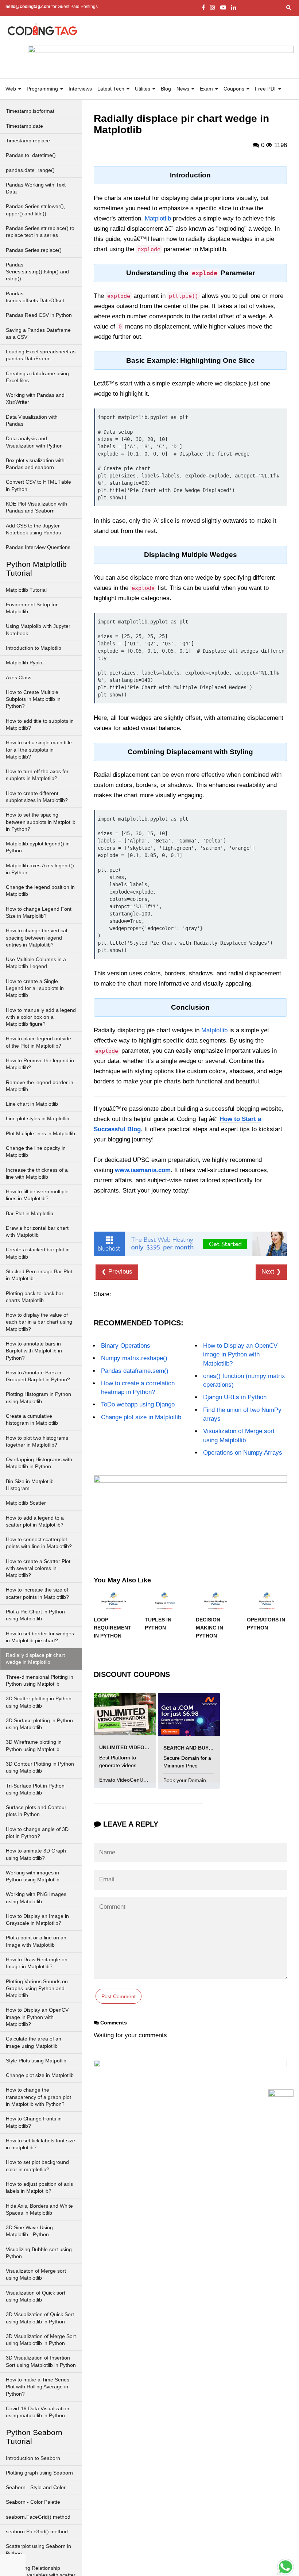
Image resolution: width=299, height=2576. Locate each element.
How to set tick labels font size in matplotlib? (40, 2144)
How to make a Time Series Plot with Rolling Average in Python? (38, 2387)
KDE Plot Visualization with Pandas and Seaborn (36, 507)
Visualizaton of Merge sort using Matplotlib (36, 2274)
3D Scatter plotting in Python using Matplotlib (39, 1702)
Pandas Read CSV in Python (39, 315)
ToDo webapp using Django (138, 1404)
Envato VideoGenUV (124, 1780)
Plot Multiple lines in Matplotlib (40, 1134)
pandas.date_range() (30, 170)
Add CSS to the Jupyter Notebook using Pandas (33, 529)
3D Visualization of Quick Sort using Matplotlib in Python (40, 2318)
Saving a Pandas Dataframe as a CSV (38, 334)
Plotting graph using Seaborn (39, 2473)
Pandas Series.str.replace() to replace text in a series (40, 232)
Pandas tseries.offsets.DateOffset (35, 297)
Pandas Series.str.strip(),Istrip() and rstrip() (37, 272)
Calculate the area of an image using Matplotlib (34, 2042)
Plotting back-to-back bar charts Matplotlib (35, 1297)
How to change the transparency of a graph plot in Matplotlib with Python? (38, 2097)
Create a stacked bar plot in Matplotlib (38, 1253)
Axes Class (19, 678)
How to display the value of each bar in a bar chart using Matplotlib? (39, 1322)
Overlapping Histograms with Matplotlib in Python (39, 1463)
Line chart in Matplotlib (32, 1104)
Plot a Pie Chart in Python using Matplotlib (35, 1615)
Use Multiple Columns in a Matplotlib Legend (36, 963)
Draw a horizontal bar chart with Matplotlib (37, 1232)
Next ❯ (271, 1272)
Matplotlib (158, 218)
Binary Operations (126, 1346)
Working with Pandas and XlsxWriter (35, 399)
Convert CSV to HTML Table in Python (38, 485)
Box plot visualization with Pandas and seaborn (35, 464)
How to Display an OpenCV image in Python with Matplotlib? (37, 2017)
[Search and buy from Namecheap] (189, 1714)
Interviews (80, 89)
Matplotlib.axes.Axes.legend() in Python (40, 869)
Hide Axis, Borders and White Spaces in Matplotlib (39, 2210)
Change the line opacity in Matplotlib (36, 1152)
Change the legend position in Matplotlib (40, 891)
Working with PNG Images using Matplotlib (36, 1898)
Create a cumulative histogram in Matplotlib (32, 1420)
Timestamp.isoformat (30, 111)
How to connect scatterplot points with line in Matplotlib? (39, 1543)
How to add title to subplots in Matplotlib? (40, 725)
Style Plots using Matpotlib (36, 2061)
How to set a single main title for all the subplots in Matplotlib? (39, 750)
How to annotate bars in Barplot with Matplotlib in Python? (34, 1351)
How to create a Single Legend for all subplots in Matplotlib (35, 988)
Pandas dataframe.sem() (135, 1371)
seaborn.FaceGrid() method (38, 2517)
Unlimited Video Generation (139, 1747)
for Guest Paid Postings (52, 7)
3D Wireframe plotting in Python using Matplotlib (34, 1746)
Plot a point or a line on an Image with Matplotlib (36, 1941)
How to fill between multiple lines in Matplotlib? (37, 1195)
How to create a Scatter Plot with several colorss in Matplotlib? (38, 1569)
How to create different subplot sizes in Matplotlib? (37, 797)
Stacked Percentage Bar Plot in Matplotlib (39, 1275)
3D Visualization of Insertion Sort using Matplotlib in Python (41, 2361)
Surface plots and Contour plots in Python (36, 1811)
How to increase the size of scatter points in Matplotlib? (37, 1593)
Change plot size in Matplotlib (40, 2075)
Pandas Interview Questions (38, 547)
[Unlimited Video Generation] (125, 1714)
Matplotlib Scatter (26, 1503)
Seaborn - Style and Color (36, 2487)
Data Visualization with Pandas (32, 421)
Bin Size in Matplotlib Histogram (30, 1485)
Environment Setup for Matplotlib (32, 608)
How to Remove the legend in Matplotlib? (40, 1064)
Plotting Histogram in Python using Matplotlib (38, 1398)
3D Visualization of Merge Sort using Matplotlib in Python (41, 2340)
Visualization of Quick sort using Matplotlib (36, 2296)
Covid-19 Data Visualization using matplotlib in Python (38, 2412)
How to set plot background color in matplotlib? (37, 2166)
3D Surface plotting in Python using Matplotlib (39, 1724)
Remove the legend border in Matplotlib (40, 1086)
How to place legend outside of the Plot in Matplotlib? (38, 1042)
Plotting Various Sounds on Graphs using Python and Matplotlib (37, 1989)
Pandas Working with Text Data (36, 188)
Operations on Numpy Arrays (243, 1453)
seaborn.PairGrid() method (37, 2532)
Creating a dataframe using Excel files (37, 377)
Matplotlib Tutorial (26, 590)
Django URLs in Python (235, 1397)
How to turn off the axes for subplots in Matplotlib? (37, 775)
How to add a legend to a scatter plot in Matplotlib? (35, 1521)
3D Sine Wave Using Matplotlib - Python (29, 2231)
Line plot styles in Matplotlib (38, 1119)
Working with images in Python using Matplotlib (33, 1876)
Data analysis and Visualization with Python (34, 442)
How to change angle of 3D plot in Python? (37, 1833)
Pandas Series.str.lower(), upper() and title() (36, 210)
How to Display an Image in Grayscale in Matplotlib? (37, 1920)
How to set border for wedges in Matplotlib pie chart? (40, 1637)
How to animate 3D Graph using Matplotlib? (36, 1854)
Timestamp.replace (28, 141)
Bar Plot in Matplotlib (30, 1214)
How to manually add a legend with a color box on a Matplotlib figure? (41, 1017)
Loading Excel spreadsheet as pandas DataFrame (41, 355)
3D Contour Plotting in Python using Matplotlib (40, 1767)
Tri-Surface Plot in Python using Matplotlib (35, 1789)
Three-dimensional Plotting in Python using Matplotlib (40, 1681)
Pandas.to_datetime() (31, 155)
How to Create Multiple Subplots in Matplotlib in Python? (33, 699)
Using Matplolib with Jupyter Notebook (38, 630)
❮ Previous (117, 1272)
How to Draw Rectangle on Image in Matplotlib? (37, 1963)
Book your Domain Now (191, 1780)
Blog (166, 89)
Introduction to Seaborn (33, 2458)
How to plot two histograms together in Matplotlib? (37, 1441)
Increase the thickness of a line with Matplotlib (37, 1174)
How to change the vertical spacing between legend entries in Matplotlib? (36, 938)
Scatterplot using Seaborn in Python (38, 2550)
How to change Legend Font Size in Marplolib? (39, 913)
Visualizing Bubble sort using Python (39, 2253)
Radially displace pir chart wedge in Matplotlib (35, 1659)
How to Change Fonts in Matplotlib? (34, 2122)
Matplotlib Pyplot (25, 663)
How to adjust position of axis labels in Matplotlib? (39, 2188)
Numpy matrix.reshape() (134, 1358)
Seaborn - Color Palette (33, 2502)
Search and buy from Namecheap (211, 1748)
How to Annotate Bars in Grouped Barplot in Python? (38, 1376)
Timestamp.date (24, 126)
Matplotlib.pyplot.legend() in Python (38, 847)
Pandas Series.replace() (34, 250)
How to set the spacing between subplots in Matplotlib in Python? (41, 822)
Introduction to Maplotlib (34, 648)
